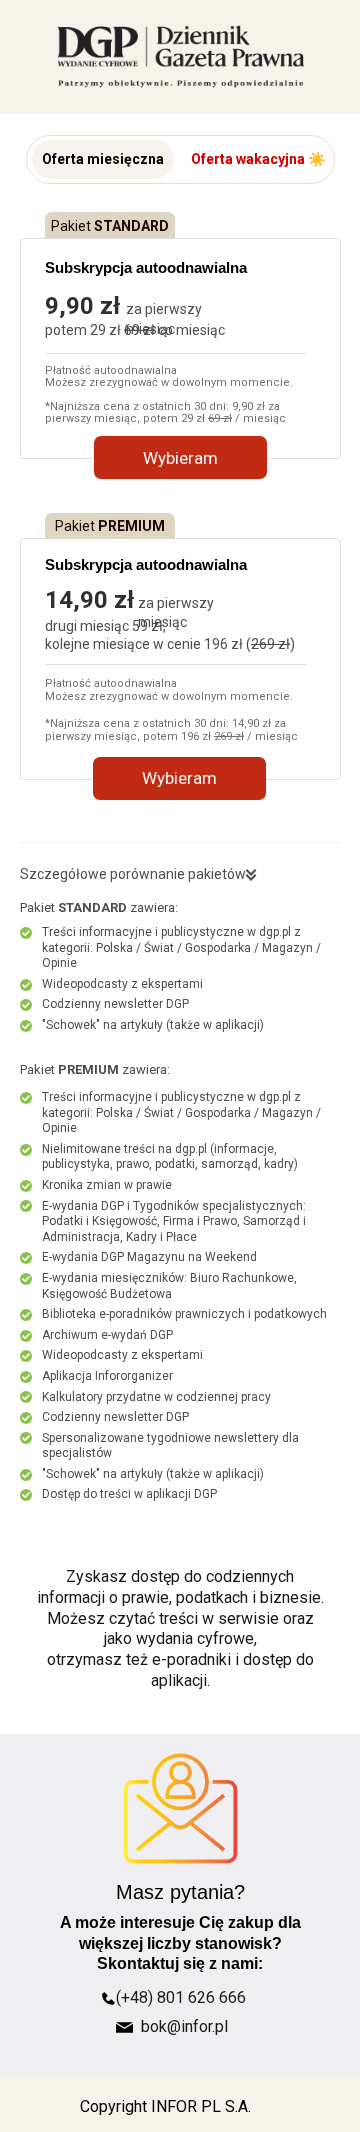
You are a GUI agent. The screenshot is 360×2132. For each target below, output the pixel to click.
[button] (103, 159)
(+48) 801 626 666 (181, 1997)
